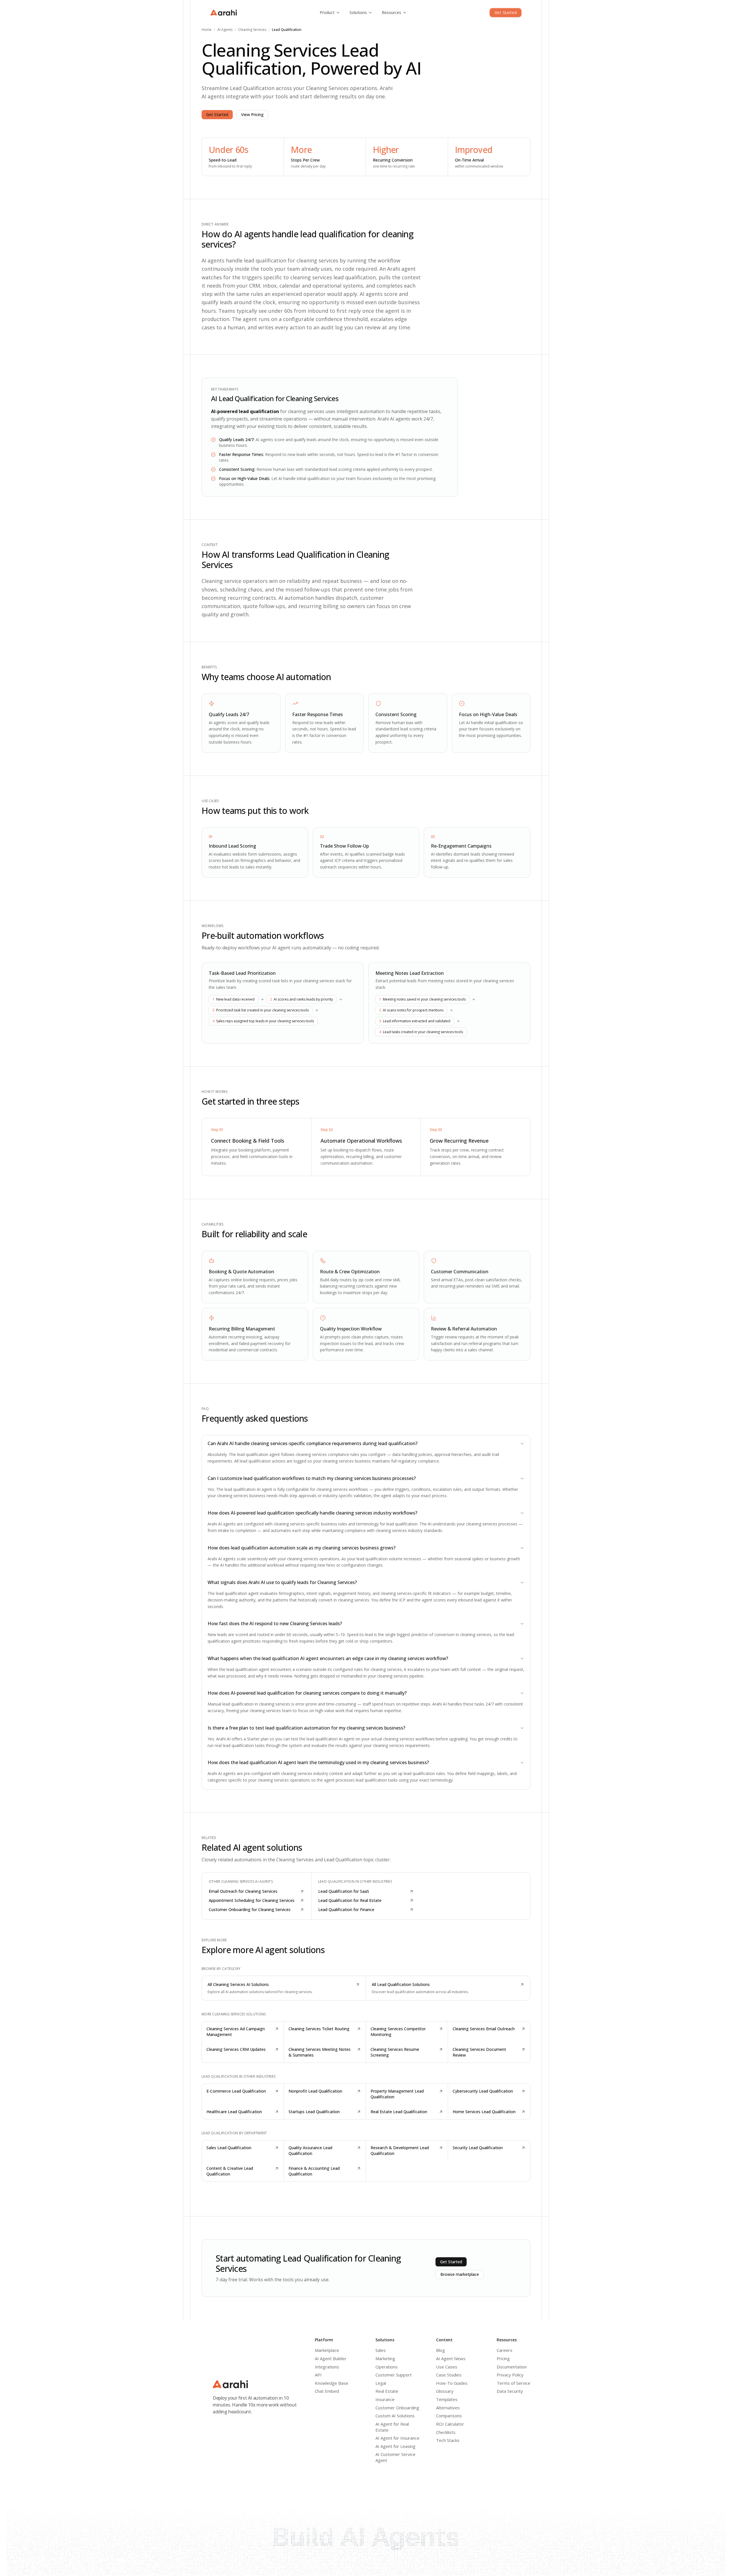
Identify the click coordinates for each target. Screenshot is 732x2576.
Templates (447, 2399)
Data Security (510, 2391)
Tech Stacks (448, 2440)
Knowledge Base (332, 2383)
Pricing (503, 2358)
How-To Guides (452, 2383)
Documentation (512, 2367)
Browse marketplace (460, 2274)
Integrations (327, 2367)
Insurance (385, 2399)
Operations (387, 2367)
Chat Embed (327, 2391)
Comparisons (449, 2416)
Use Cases (447, 2367)
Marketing (385, 2358)
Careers (505, 2350)
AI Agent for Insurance (397, 2438)
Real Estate (387, 2391)
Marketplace (327, 2350)
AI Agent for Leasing (395, 2446)
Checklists (446, 2432)
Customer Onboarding (397, 2408)
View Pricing (252, 114)
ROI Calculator (450, 2424)
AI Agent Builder (331, 2358)
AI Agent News (451, 2358)
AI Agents (225, 30)
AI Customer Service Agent (395, 2457)
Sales (381, 2350)
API (318, 2375)
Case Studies (449, 2375)
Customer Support (394, 2375)
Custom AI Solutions (395, 2416)
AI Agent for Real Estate (392, 2427)
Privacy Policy (510, 2375)
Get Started (506, 12)
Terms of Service (514, 2383)
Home (207, 30)
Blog (440, 2350)
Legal (381, 2383)
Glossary (445, 2391)
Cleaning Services (252, 30)
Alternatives (448, 2408)
